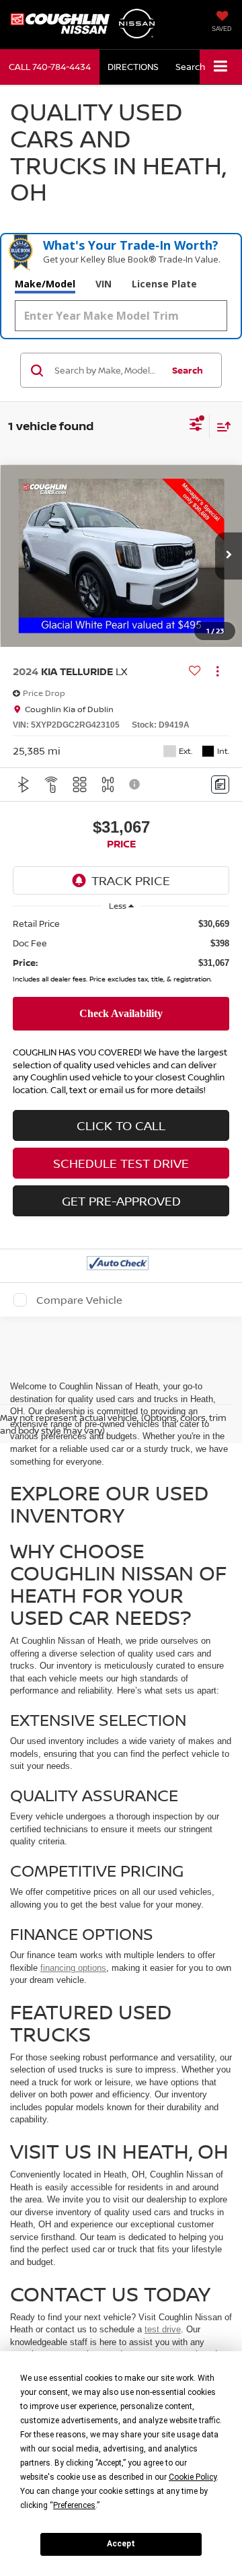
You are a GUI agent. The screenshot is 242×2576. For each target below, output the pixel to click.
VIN (104, 284)
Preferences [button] (74, 2505)
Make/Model (45, 284)
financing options (73, 1968)
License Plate (164, 284)
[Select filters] (196, 426)
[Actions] (217, 671)
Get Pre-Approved (121, 1201)
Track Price (131, 880)
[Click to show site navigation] (221, 67)
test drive (163, 2329)
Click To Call (121, 1125)
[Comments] (220, 785)
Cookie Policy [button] (193, 2477)
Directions (133, 67)
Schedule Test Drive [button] (121, 1163)
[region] (121, 953)
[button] (50, 67)
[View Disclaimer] (136, 784)
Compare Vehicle (79, 1300)
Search (188, 370)
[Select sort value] (220, 426)
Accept (121, 2544)
